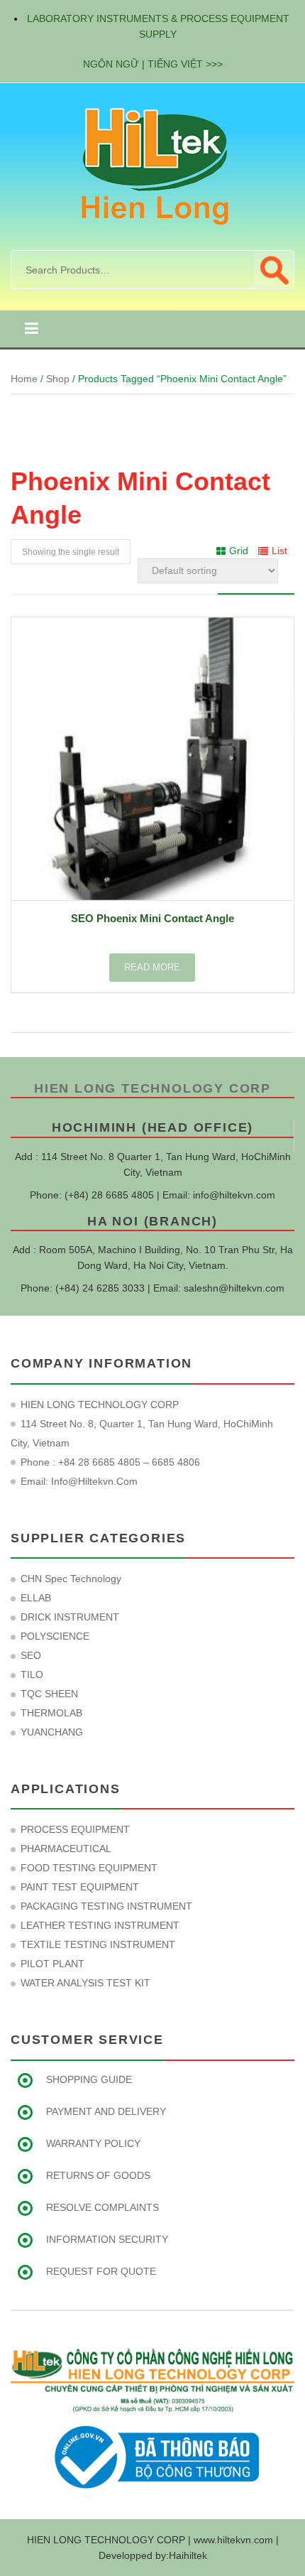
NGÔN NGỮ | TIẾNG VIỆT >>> (153, 64)
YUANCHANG (52, 1732)
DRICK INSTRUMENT (70, 1617)
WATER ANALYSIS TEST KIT (85, 1983)
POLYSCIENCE (55, 1636)
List (279, 551)
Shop (58, 379)
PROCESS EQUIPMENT (75, 1829)
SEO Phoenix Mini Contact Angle (152, 918)
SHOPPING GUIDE (89, 2079)
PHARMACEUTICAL (66, 1849)
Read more (152, 967)
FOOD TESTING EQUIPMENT (89, 1868)
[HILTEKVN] (152, 166)
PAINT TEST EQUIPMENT (80, 1887)
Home (24, 379)
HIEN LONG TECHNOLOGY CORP (152, 1088)
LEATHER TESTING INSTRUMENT (100, 1925)
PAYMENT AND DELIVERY (106, 2111)
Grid (239, 551)
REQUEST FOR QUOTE (101, 2271)
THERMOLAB (51, 1713)
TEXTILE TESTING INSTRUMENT (98, 1944)
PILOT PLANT (52, 1964)
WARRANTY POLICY (93, 2143)
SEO (31, 1655)
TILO (32, 1674)
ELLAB (36, 1598)
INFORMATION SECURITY (107, 2239)
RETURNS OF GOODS (98, 2175)
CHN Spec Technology (71, 1579)
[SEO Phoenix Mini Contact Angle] (152, 759)
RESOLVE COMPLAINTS (102, 2207)
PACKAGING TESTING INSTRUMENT (106, 1906)
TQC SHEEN (49, 1694)
